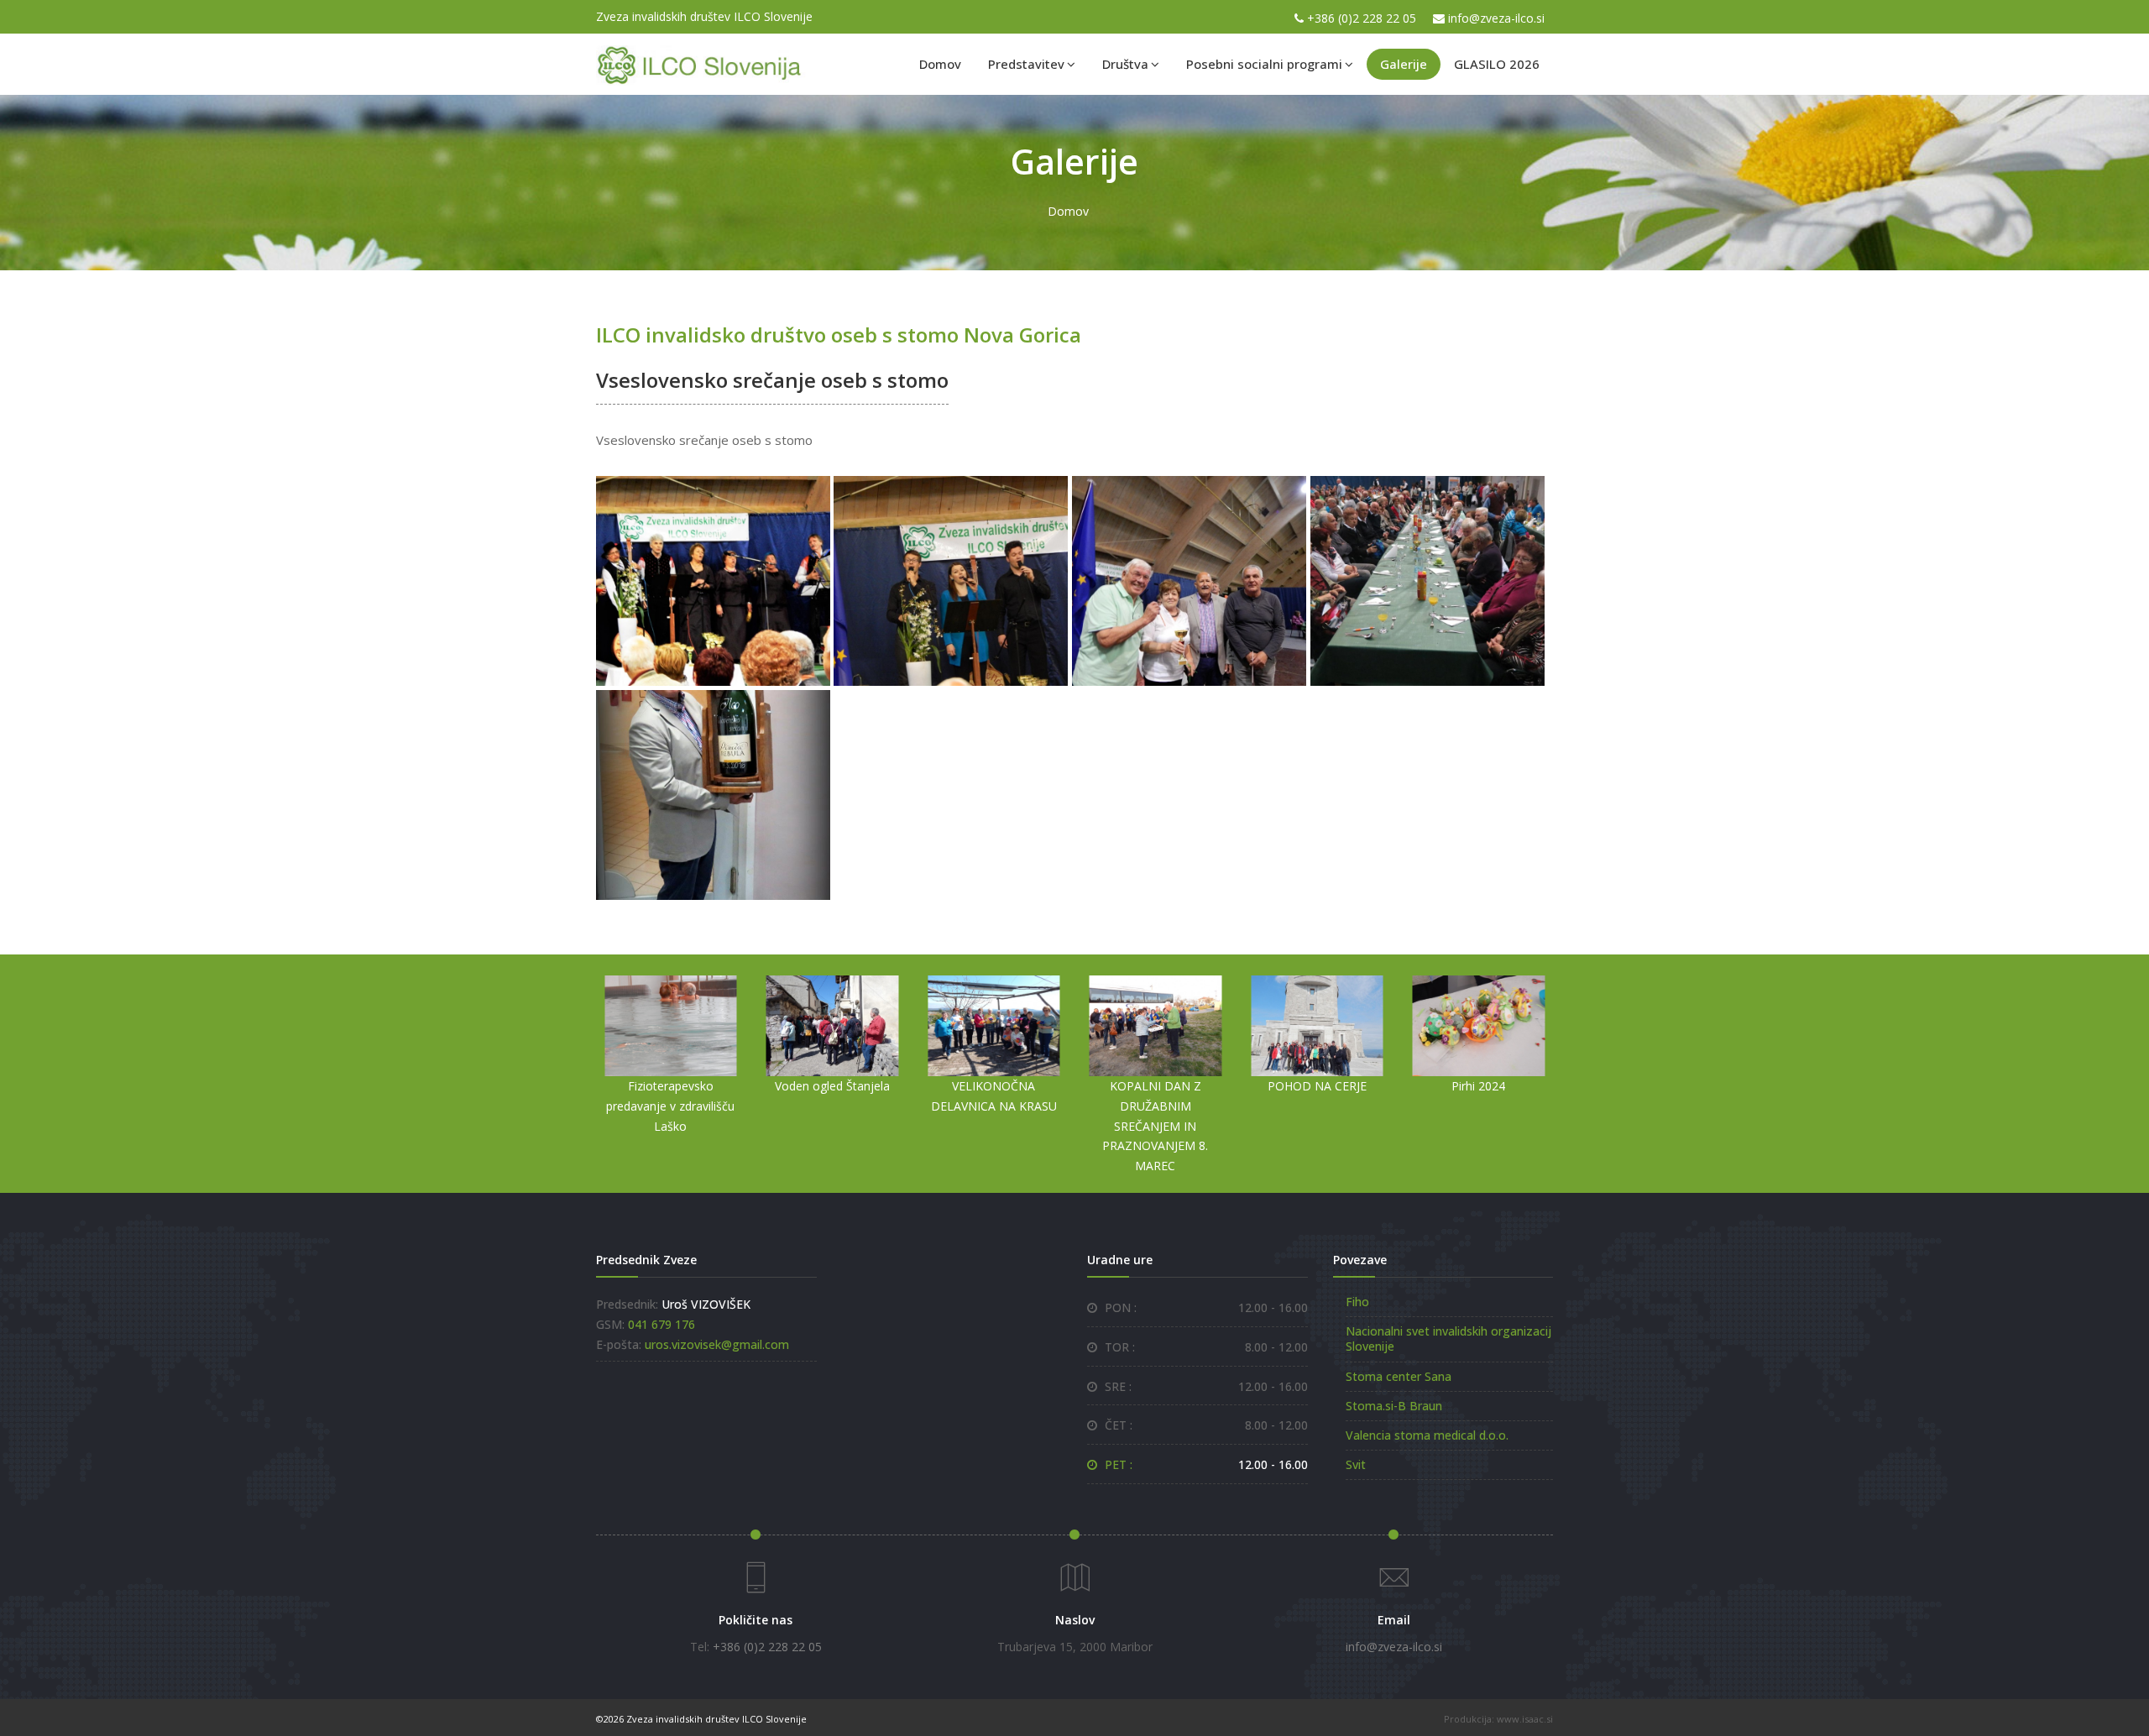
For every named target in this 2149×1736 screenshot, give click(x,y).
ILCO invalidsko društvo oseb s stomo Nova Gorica (839, 335)
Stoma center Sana (1399, 1376)
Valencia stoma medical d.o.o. (1427, 1435)
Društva (1125, 64)
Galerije (1404, 64)
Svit (1356, 1464)
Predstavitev (1026, 64)
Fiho (1357, 1302)
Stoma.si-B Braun (1394, 1406)
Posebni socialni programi (1264, 64)
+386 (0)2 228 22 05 (1362, 18)
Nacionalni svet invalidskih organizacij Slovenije (1448, 1339)
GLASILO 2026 (1497, 64)
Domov (940, 64)
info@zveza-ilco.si (1496, 18)
